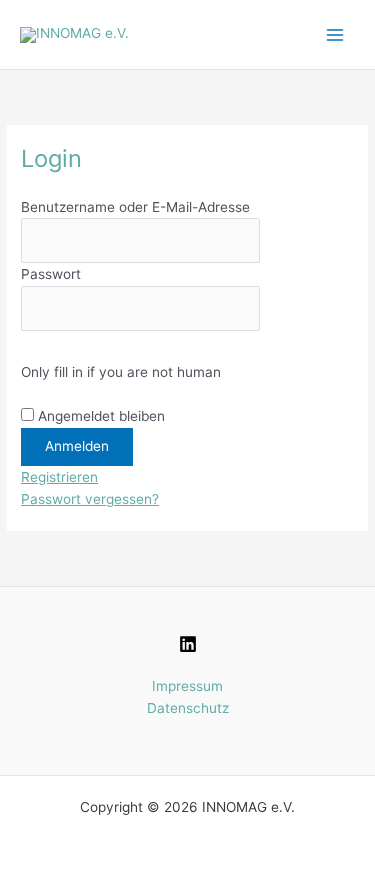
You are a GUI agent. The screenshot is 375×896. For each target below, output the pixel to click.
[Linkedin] (188, 644)
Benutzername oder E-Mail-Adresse (135, 207)
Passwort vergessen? (90, 499)
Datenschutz (188, 708)
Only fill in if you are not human (121, 372)
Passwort (51, 274)
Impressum (187, 686)
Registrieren (59, 477)
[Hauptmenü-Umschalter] (335, 34)
